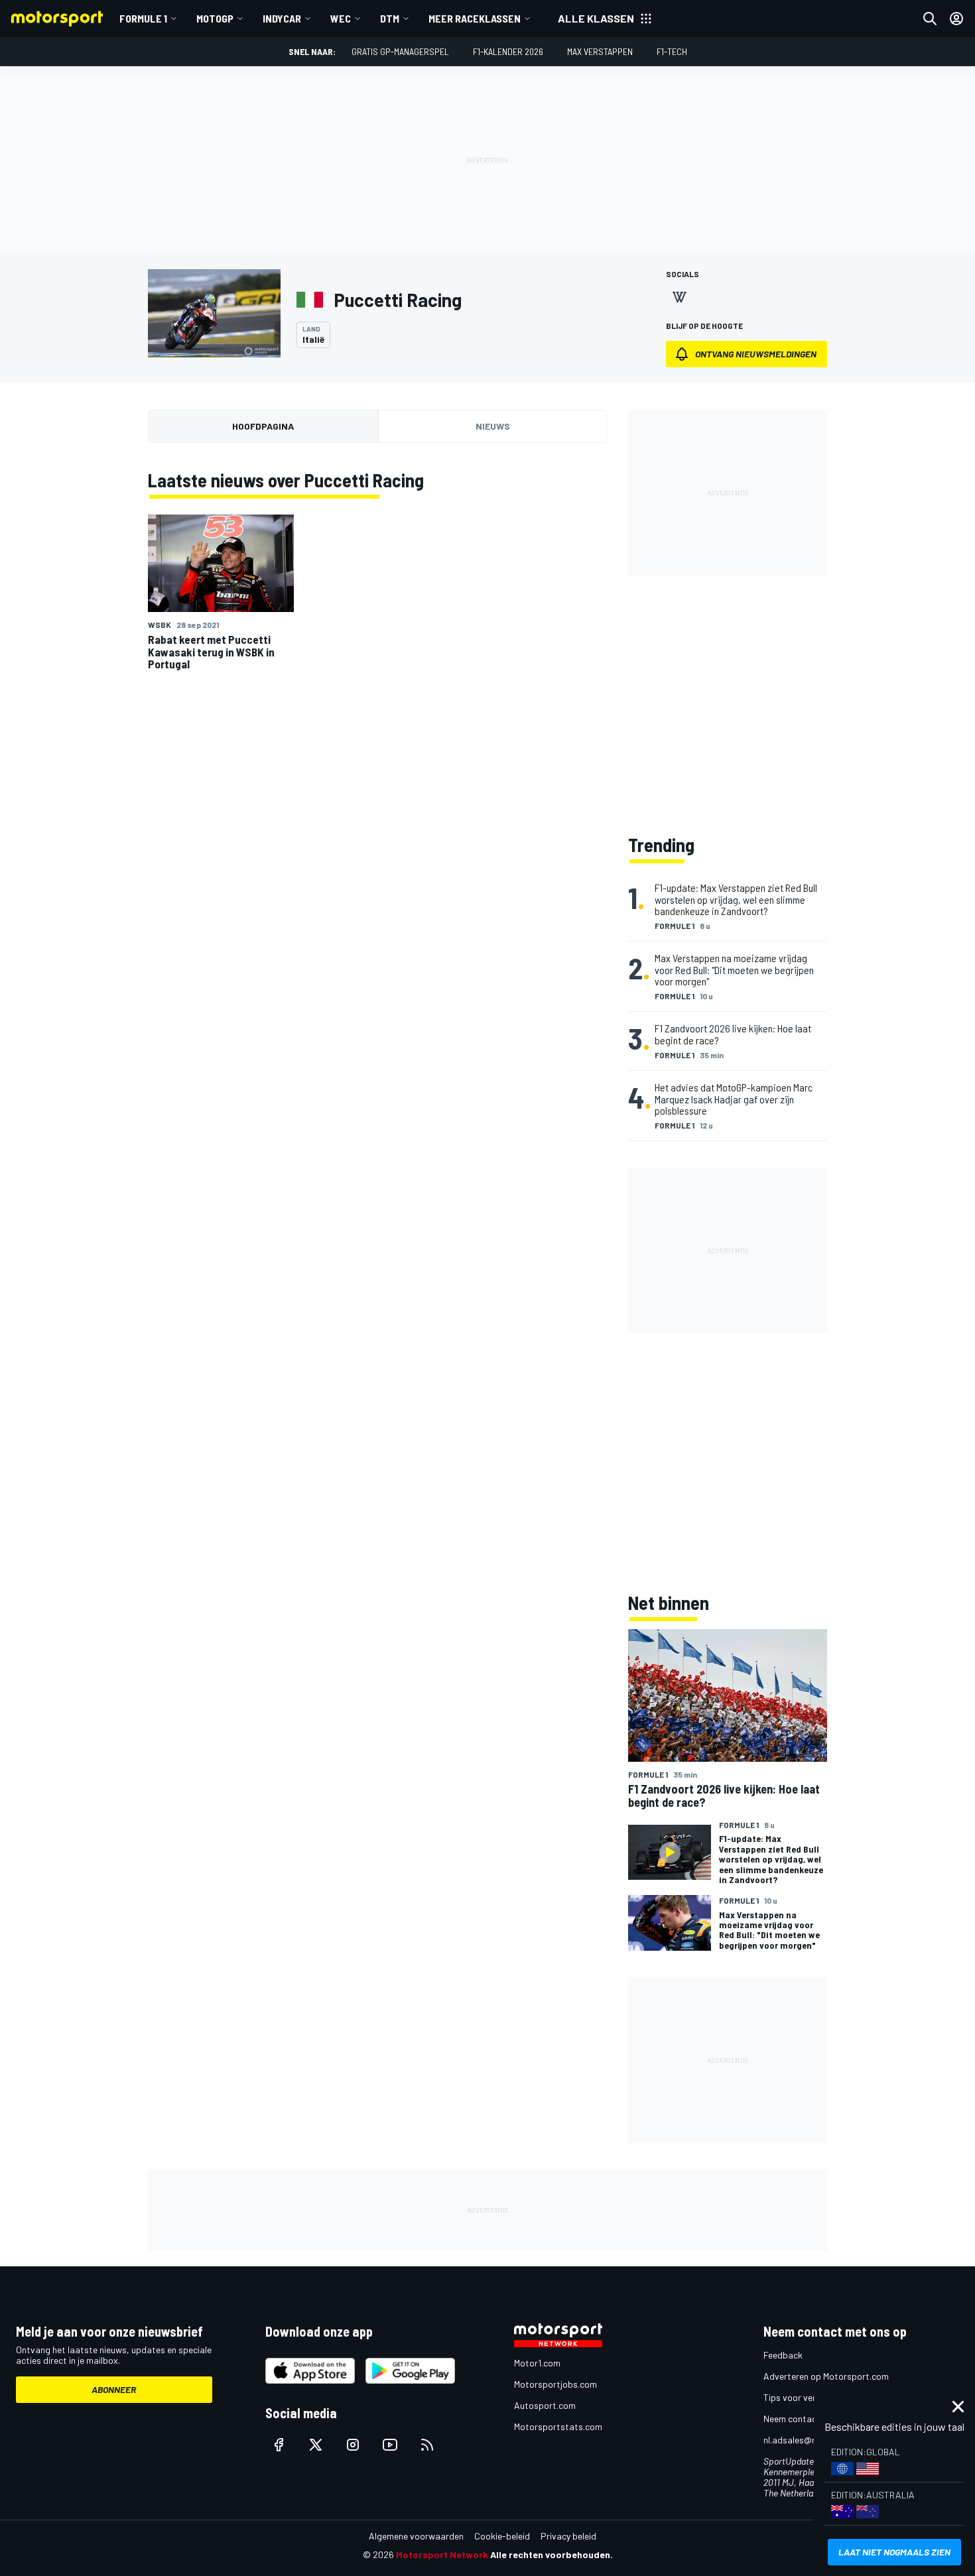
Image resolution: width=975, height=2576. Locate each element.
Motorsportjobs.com (555, 2384)
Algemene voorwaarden (416, 2536)
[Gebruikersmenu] (956, 19)
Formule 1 (143, 18)
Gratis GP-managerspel (400, 51)
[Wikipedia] (679, 297)
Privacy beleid (568, 2536)
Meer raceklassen (475, 18)
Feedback (783, 2355)
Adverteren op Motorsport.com (826, 2376)
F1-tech (672, 51)
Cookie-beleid (502, 2536)
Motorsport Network (442, 2554)
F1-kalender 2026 (508, 51)
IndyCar (282, 18)
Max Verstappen (600, 51)
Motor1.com (537, 2363)
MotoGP (215, 18)
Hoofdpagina (263, 426)
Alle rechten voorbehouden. (552, 2554)
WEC (341, 18)
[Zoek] (930, 19)
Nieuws (493, 426)
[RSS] (427, 2445)
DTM (390, 18)
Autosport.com (545, 2405)
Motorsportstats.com (558, 2426)
